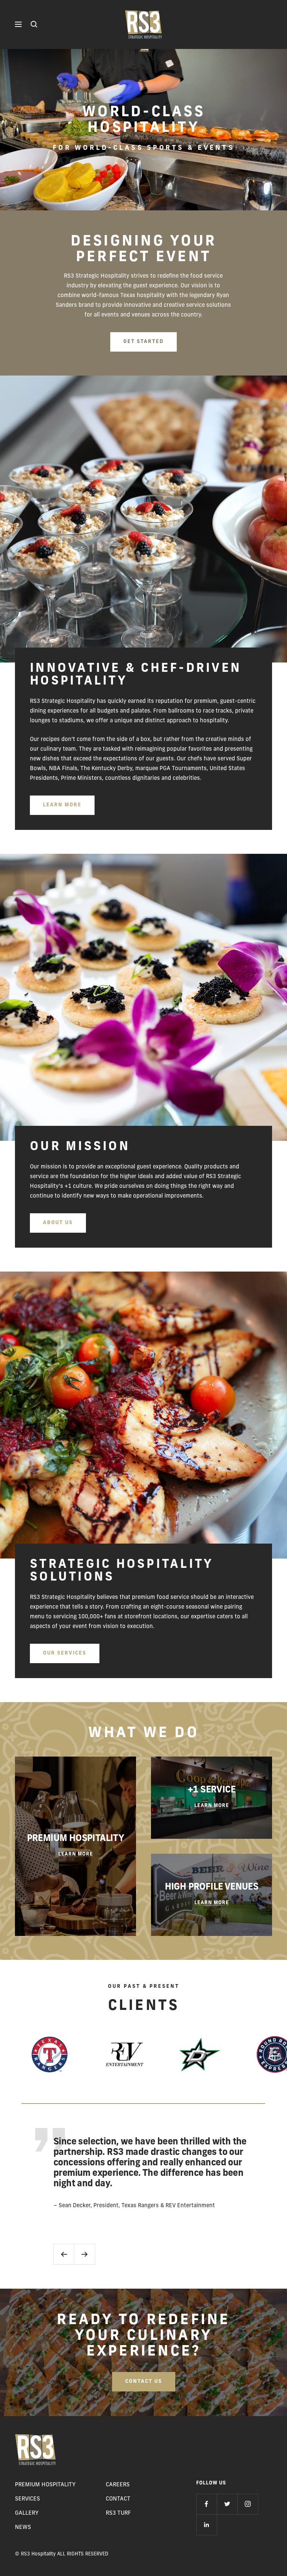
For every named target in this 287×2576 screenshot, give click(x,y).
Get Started (143, 342)
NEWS (23, 2528)
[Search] (34, 24)
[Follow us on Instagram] (248, 2504)
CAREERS (118, 2485)
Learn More (62, 805)
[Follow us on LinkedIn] (206, 2525)
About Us (58, 1223)
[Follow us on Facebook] (206, 2504)
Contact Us (144, 2382)
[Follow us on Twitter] (227, 2504)
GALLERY (27, 2513)
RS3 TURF (118, 2513)
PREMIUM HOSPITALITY (45, 2485)
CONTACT (118, 2499)
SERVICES (27, 2499)
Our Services (65, 1653)
